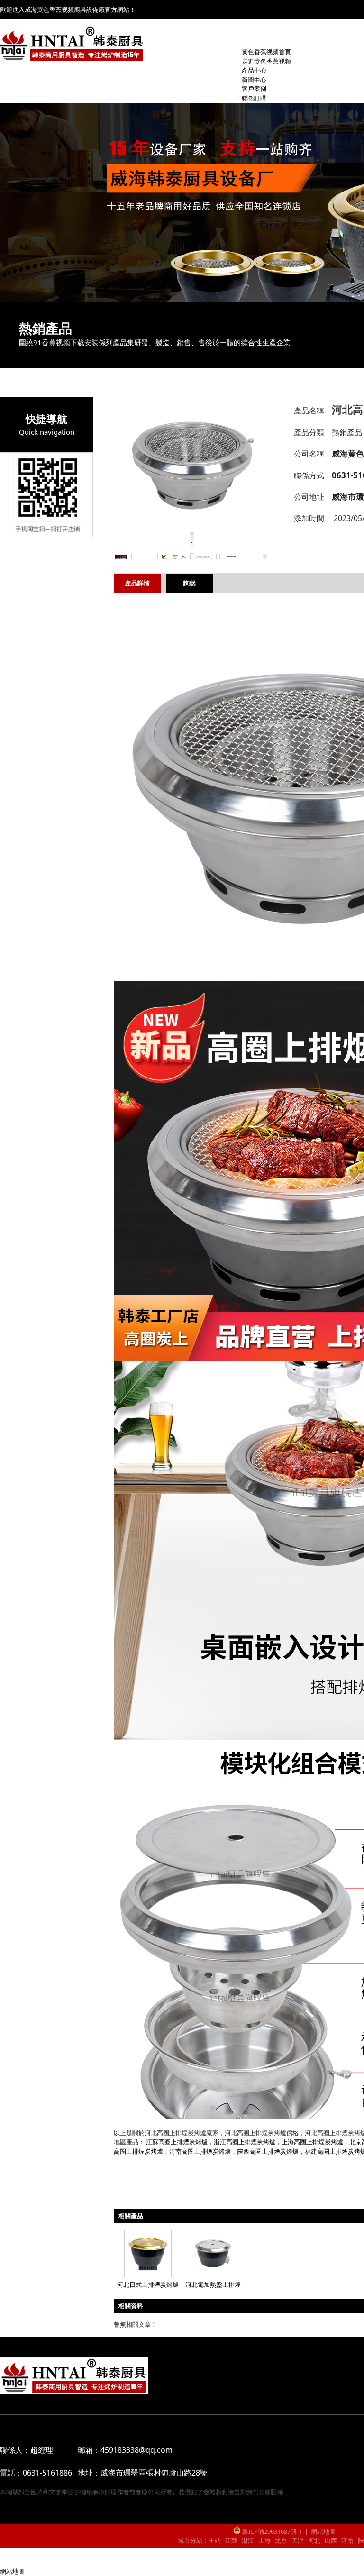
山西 (331, 2540)
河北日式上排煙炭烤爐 (148, 2284)
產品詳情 (137, 583)
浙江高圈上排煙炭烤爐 (245, 2142)
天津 (298, 2540)
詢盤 (190, 583)
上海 (264, 2540)
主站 (215, 2540)
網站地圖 (323, 2531)
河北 (314, 2540)
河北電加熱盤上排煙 (213, 2284)
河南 (347, 2540)
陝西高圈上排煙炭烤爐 (268, 2151)
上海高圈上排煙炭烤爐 (312, 2142)
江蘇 (231, 2540)
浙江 (248, 2540)
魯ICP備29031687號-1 (271, 2531)
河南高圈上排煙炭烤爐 (200, 2151)
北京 (281, 2540)
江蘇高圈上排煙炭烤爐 (177, 2142)
